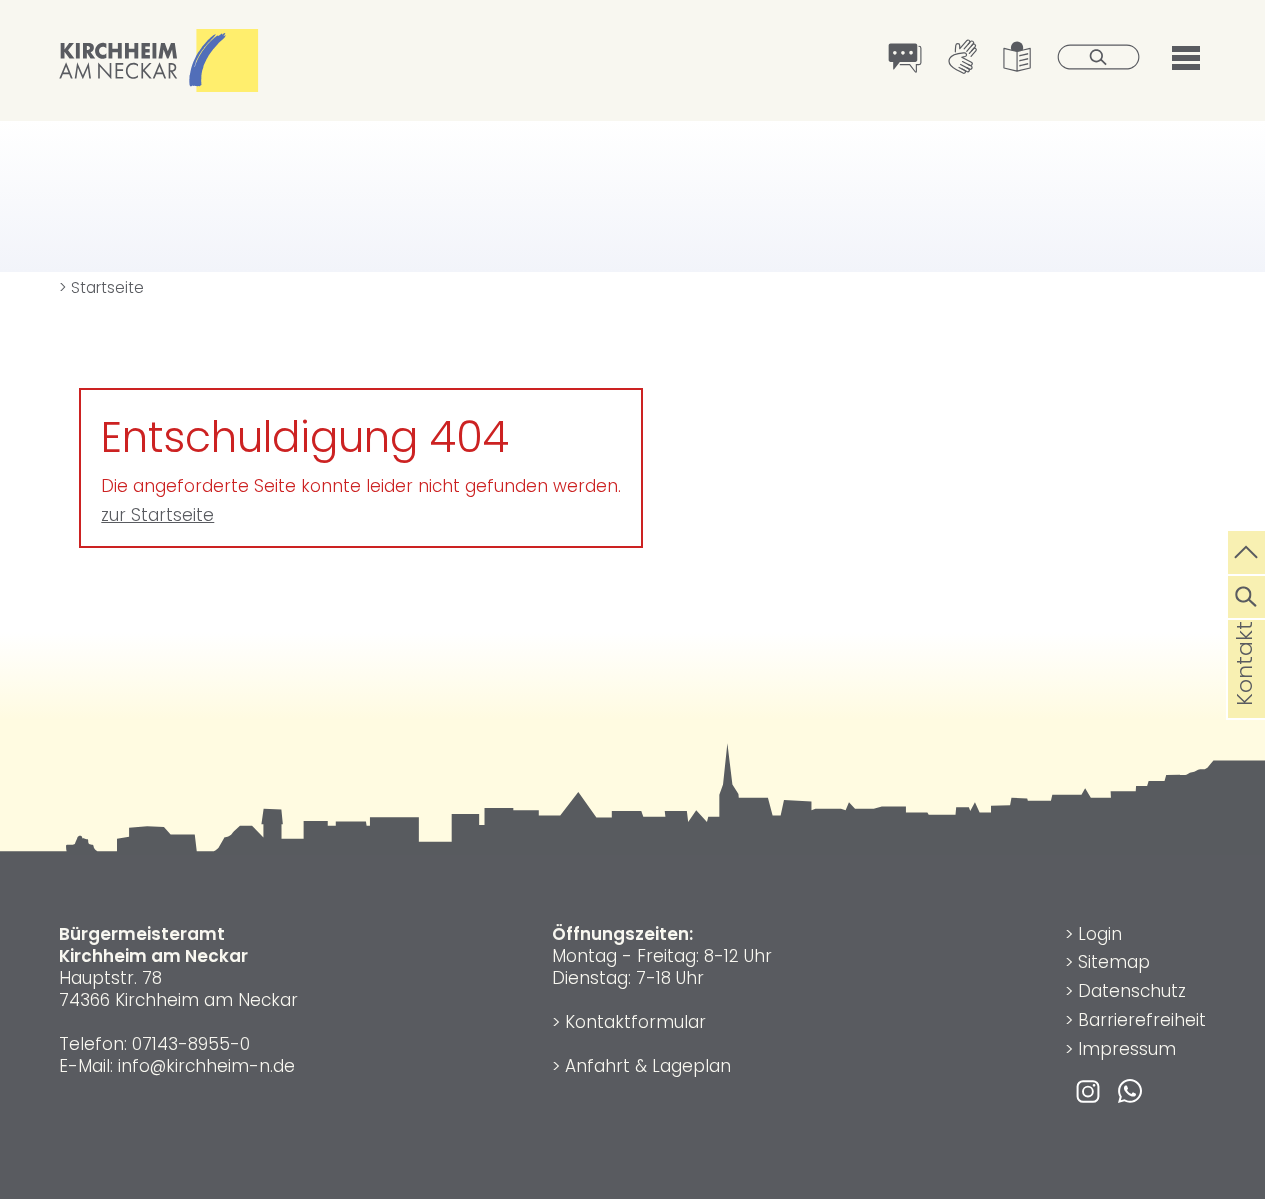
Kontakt (1244, 696)
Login (1100, 934)
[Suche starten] (1099, 59)
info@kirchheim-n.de (206, 1066)
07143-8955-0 (191, 1044)
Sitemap (1114, 962)
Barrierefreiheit (1142, 1020)
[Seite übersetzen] (905, 60)
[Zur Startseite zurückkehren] (159, 40)
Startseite (101, 287)
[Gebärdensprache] (962, 59)
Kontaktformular (635, 1022)
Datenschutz (1132, 991)
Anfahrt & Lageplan (648, 1066)
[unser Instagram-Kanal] (1088, 1090)
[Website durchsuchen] (1246, 594)
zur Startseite (157, 515)
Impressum (1127, 1049)
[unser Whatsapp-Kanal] (1130, 1090)
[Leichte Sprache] (1017, 59)
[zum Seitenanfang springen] (1246, 550)
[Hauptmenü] (1186, 55)
